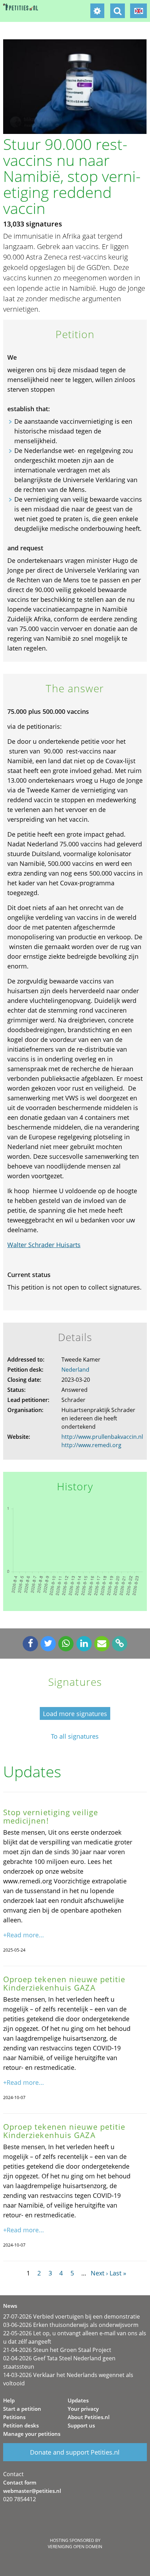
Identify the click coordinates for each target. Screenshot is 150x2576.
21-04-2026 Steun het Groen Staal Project (57, 2350)
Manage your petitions (32, 2434)
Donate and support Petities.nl (75, 2452)
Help (9, 2400)
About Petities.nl (89, 2417)
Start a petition (22, 2409)
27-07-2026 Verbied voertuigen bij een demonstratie (72, 2316)
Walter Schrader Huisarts (44, 1245)
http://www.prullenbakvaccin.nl (102, 1437)
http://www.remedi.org (91, 1445)
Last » (118, 2273)
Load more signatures (75, 1714)
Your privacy (83, 2409)
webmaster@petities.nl (32, 2491)
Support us (81, 2425)
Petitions (14, 2417)
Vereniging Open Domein (75, 2547)
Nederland (75, 1370)
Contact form (20, 2482)
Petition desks (21, 2425)
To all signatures (75, 1736)
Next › (99, 2273)
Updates (78, 2400)
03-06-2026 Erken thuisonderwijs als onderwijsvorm (71, 2325)
